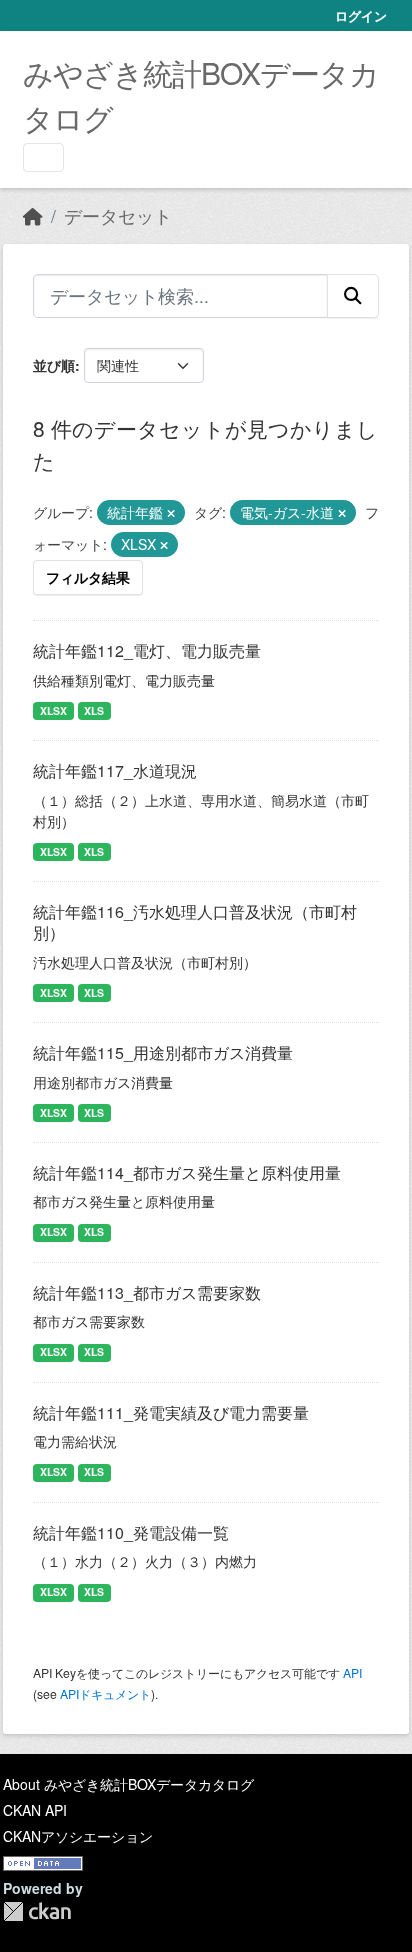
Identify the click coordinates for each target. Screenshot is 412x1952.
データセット (118, 215)
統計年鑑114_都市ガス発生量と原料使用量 (187, 1172)
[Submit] (353, 296)
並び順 (54, 365)
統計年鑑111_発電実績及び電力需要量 (171, 1412)
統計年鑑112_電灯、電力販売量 (147, 650)
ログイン (361, 15)
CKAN (37, 1911)
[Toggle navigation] (43, 157)
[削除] (171, 513)
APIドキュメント (105, 1693)
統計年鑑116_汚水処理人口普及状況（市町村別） (195, 922)
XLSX (53, 710)
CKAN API (35, 1810)
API (352, 1672)
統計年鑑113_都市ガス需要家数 (147, 1292)
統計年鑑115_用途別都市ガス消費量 (163, 1052)
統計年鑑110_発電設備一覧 (131, 1532)
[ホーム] (33, 215)
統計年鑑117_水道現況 (115, 770)
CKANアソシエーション (78, 1836)
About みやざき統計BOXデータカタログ (128, 1784)
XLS (94, 710)
